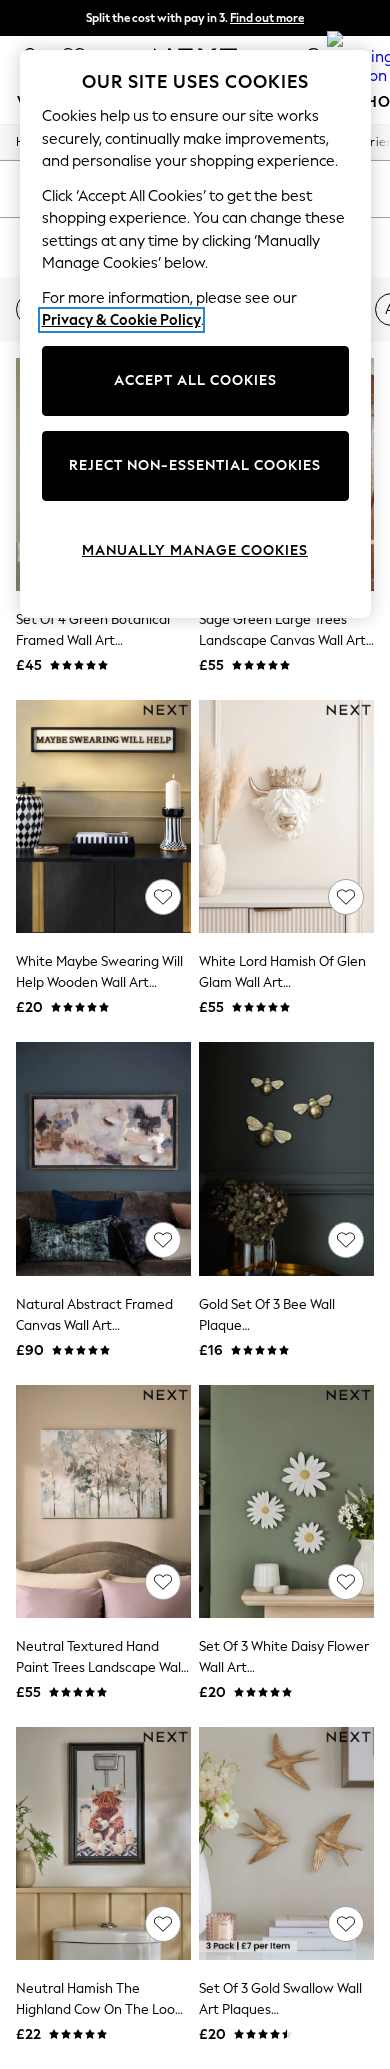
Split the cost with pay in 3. (195, 18)
